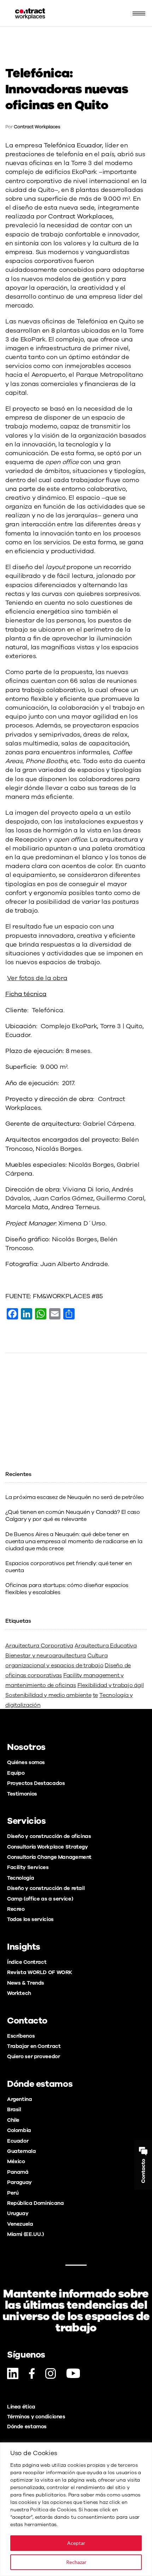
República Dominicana (35, 2203)
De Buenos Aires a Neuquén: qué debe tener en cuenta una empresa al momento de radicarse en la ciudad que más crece (74, 1541)
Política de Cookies (53, 2510)
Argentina (20, 2099)
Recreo (16, 1909)
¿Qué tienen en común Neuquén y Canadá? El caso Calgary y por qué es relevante (73, 1516)
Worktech (19, 1993)
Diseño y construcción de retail (46, 1888)
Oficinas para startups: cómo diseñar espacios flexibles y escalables (67, 1589)
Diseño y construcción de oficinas (49, 1836)
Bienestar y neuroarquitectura (46, 1656)
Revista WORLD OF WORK (40, 1972)
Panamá (18, 2172)
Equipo (16, 1773)
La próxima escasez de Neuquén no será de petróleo (75, 1497)
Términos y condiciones (36, 2417)
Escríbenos (21, 2036)
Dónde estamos (27, 2426)
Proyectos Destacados (36, 1783)
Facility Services (28, 1867)
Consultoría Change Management (49, 1857)
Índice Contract (27, 1962)
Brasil (14, 2109)
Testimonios (22, 1794)
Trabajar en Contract (34, 2046)
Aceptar (76, 2543)
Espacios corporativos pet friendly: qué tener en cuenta (68, 1567)
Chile (13, 2120)
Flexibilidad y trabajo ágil (111, 1685)
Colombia (19, 2130)
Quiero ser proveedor (33, 2056)
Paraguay (19, 2182)
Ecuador (18, 2141)
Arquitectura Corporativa (39, 1646)
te (96, 1695)
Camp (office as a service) (40, 1899)
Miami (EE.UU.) (25, 2234)
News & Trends (26, 1983)
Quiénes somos (26, 1762)
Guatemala (22, 2151)
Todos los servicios (30, 1919)
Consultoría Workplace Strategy (48, 1847)
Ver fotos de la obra (37, 978)
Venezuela (20, 2224)
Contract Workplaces (37, 127)
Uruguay (18, 2213)
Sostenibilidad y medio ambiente (48, 1695)
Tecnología (21, 1878)
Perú (13, 2193)
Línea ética (21, 2407)
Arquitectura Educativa (106, 1646)
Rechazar (76, 2562)
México (16, 2161)
